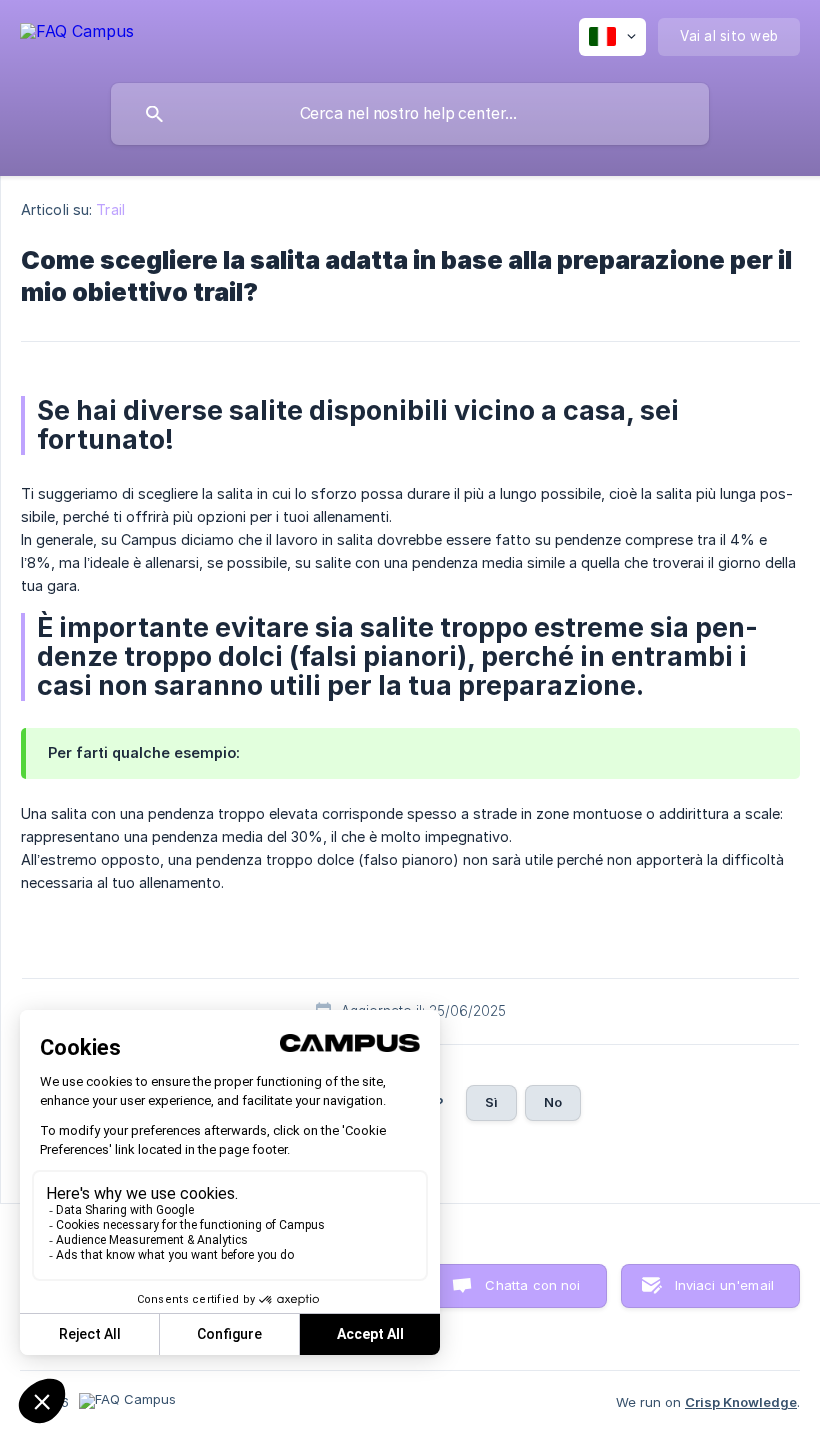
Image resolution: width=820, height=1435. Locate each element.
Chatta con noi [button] (532, 1285)
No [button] (553, 1102)
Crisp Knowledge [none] (741, 1402)
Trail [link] (110, 209)
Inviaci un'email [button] (724, 1285)
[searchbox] (410, 114)
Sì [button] (491, 1102)
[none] (77, 30)
